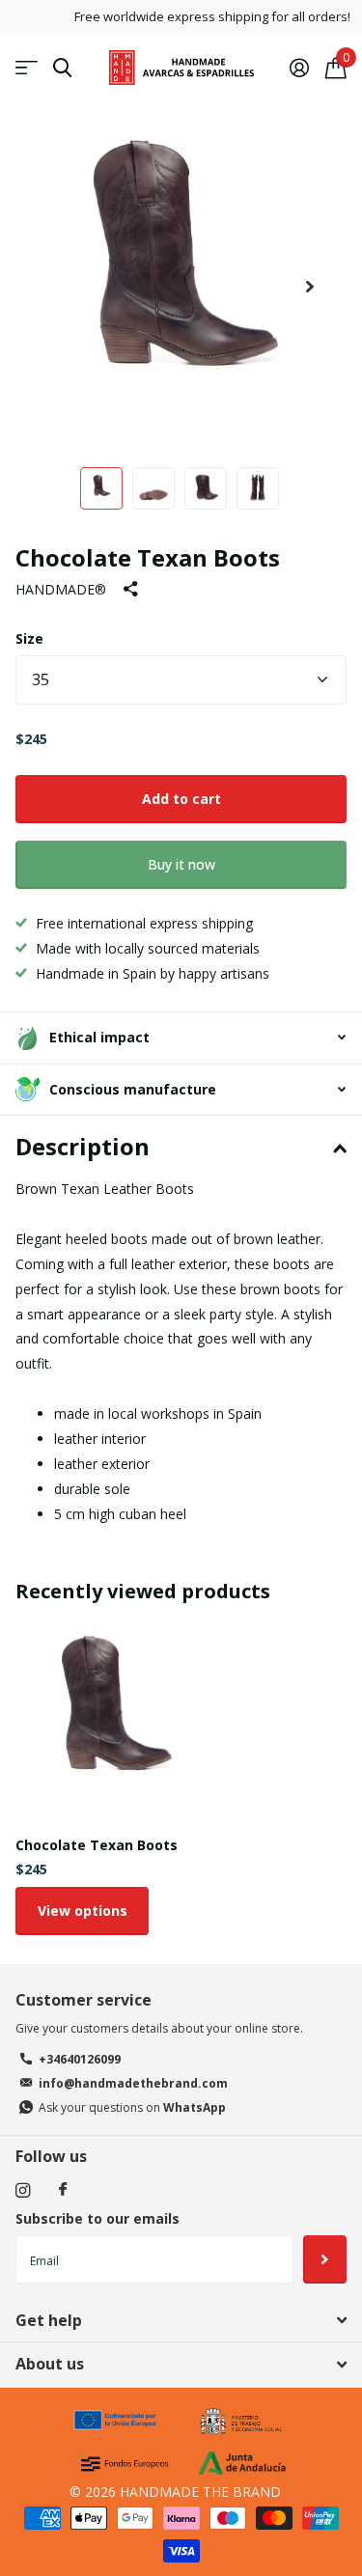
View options (83, 1911)
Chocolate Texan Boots (97, 1845)
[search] (62, 68)
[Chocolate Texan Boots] (114, 1723)
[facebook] (63, 2190)
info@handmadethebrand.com (133, 2083)
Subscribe (325, 2259)
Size (29, 638)
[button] (310, 286)
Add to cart (181, 799)
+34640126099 (80, 2059)
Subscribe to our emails (97, 2218)
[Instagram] (23, 2190)
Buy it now (181, 864)
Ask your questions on (132, 2107)
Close (181, 2320)
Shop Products (27, 68)
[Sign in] (299, 68)
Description (83, 1146)
